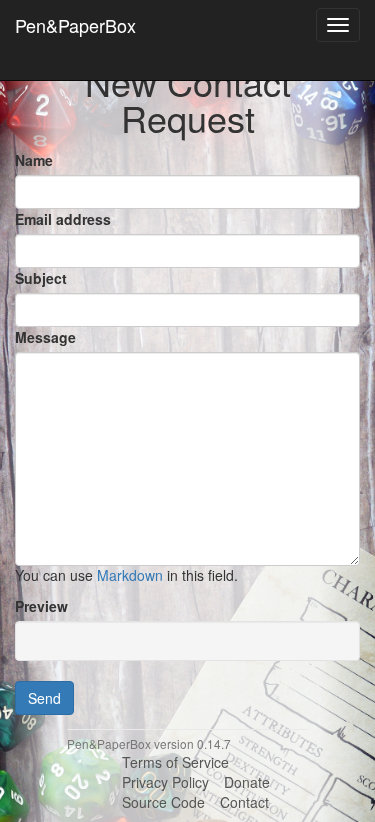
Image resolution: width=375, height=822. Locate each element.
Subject (41, 278)
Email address (63, 219)
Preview (41, 606)
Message (45, 337)
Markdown (130, 575)
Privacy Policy (165, 782)
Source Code (163, 802)
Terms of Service (175, 762)
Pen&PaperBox (75, 25)
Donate (247, 782)
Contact (244, 802)
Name (34, 160)
